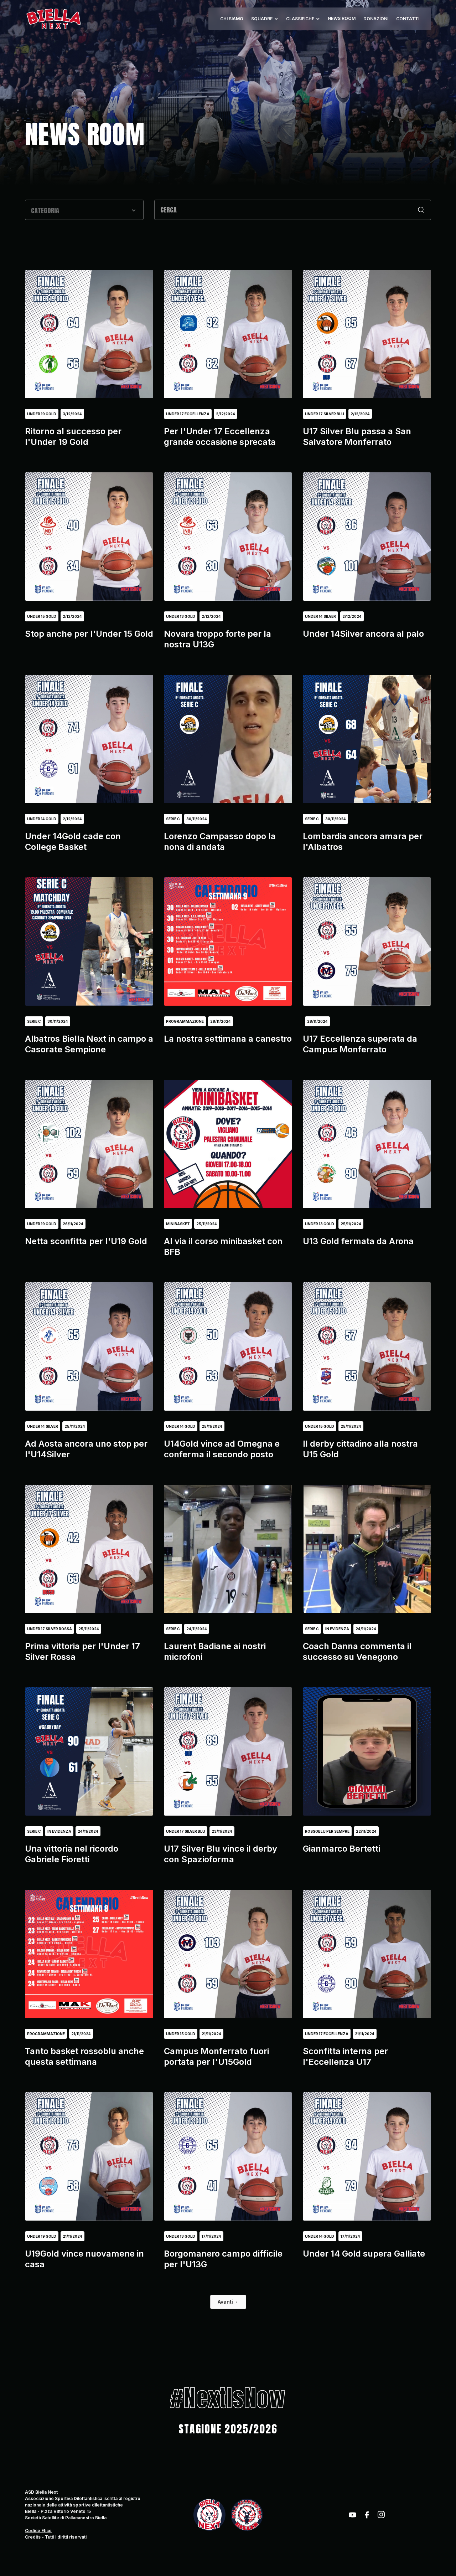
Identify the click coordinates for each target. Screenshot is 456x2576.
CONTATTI (408, 19)
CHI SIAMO (232, 19)
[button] (265, 19)
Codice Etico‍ (38, 2531)
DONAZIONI (376, 19)
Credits (33, 2537)
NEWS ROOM (342, 18)
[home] (53, 19)
